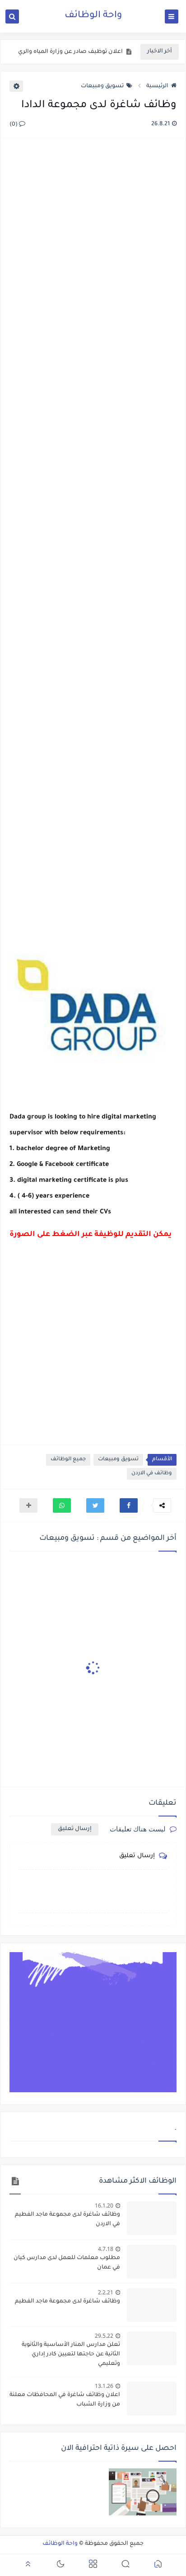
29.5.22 (104, 2336)
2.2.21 (106, 2292)
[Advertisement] (93, 533)
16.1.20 (104, 2206)
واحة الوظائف (93, 16)
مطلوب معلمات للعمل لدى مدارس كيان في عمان (67, 2263)
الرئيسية (157, 86)
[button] (129, 1505)
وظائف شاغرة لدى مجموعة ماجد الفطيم (67, 2302)
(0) (14, 125)
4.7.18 (106, 2249)
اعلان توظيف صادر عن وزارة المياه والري (70, 52)
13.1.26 (104, 2386)
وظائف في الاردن (152, 1474)
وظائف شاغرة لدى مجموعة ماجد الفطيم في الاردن (67, 2220)
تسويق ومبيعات (102, 86)
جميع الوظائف (68, 1460)
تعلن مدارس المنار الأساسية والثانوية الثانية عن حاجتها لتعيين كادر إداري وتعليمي (71, 2354)
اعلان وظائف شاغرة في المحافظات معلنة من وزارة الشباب (65, 2400)
